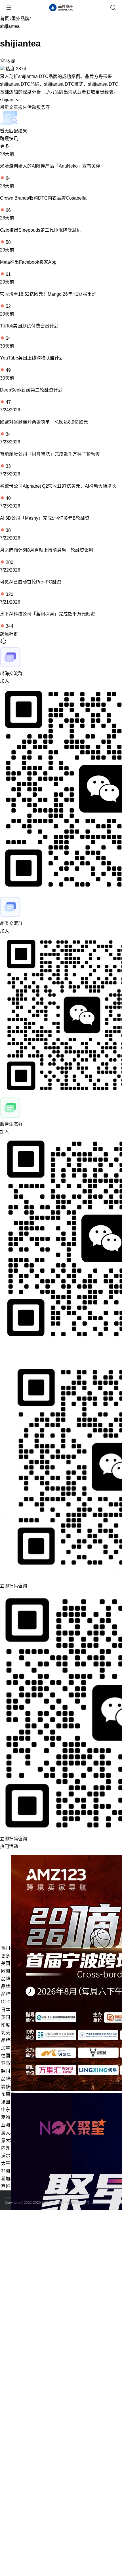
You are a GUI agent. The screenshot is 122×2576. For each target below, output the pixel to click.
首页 (5, 19)
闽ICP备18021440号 (73, 2203)
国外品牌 (20, 19)
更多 (5, 146)
